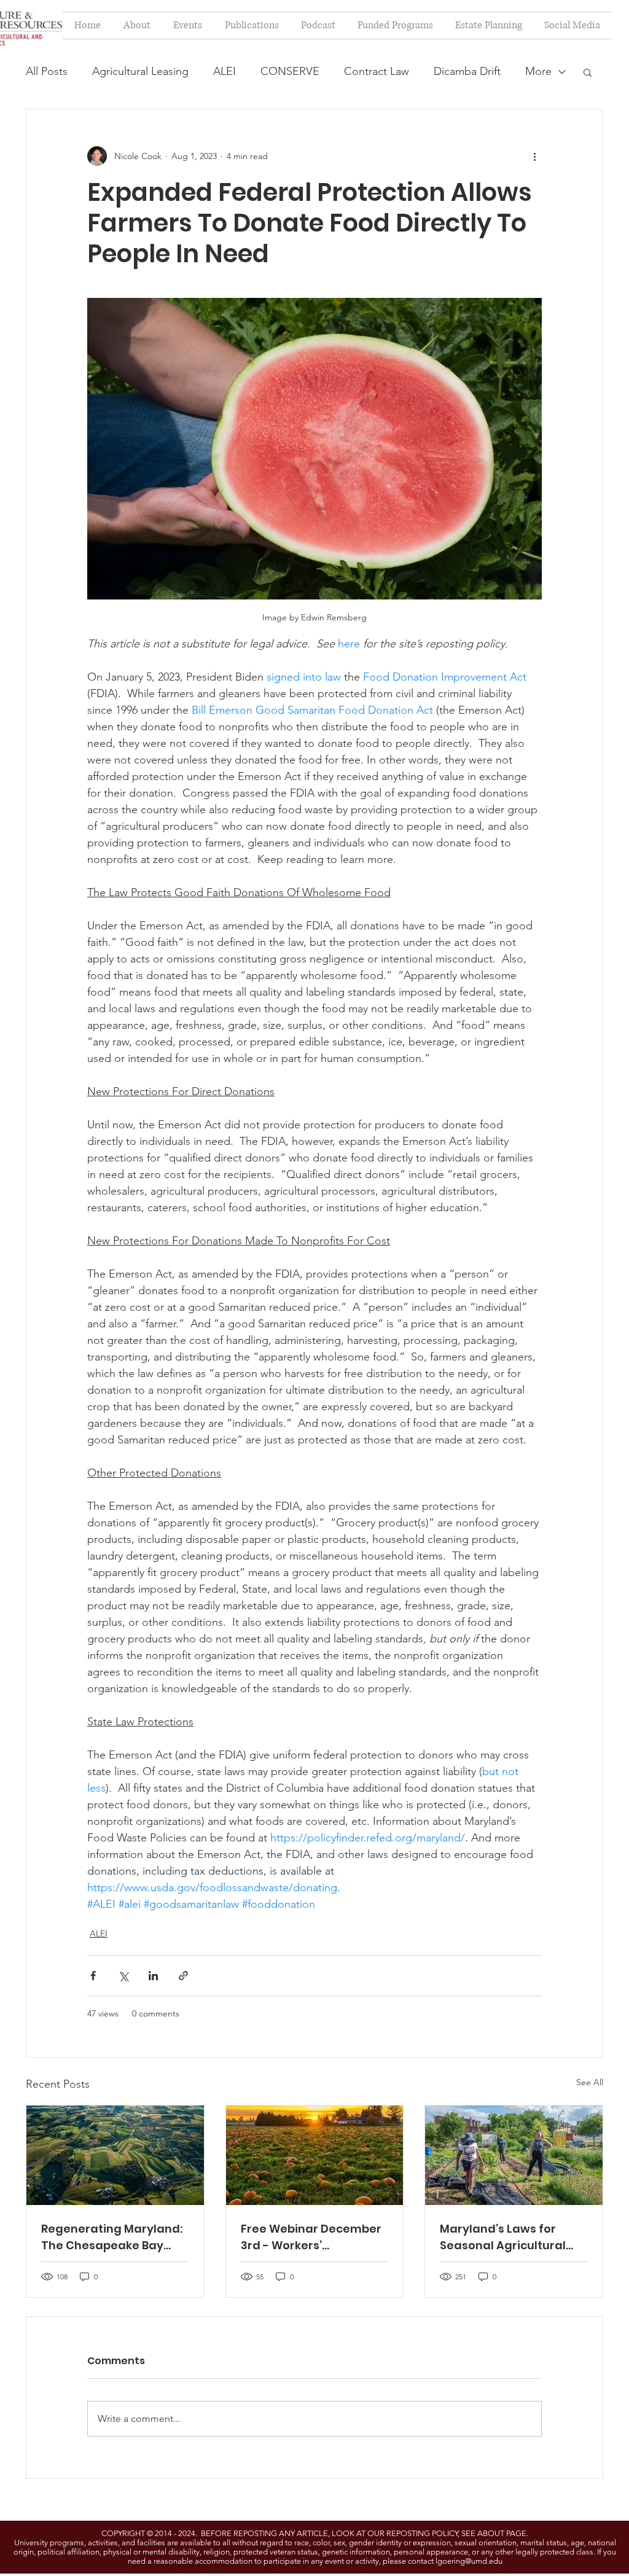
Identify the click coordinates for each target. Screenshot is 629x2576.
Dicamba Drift (467, 71)
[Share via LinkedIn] (153, 1976)
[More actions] (534, 156)
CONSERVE (290, 71)
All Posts (47, 71)
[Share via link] (183, 1976)
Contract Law (377, 71)
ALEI (225, 71)
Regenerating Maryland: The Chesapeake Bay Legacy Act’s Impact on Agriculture (112, 2237)
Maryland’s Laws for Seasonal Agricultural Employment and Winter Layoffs (510, 2237)
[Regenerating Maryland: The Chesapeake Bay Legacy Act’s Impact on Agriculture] (115, 2155)
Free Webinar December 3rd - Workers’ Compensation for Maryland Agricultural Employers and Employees (311, 2237)
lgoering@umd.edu (469, 2561)
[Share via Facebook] (93, 1976)
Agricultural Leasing (140, 71)
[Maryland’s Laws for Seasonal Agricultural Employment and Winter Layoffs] (514, 2155)
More (538, 71)
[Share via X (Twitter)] (123, 1976)
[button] (588, 72)
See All (590, 2082)
